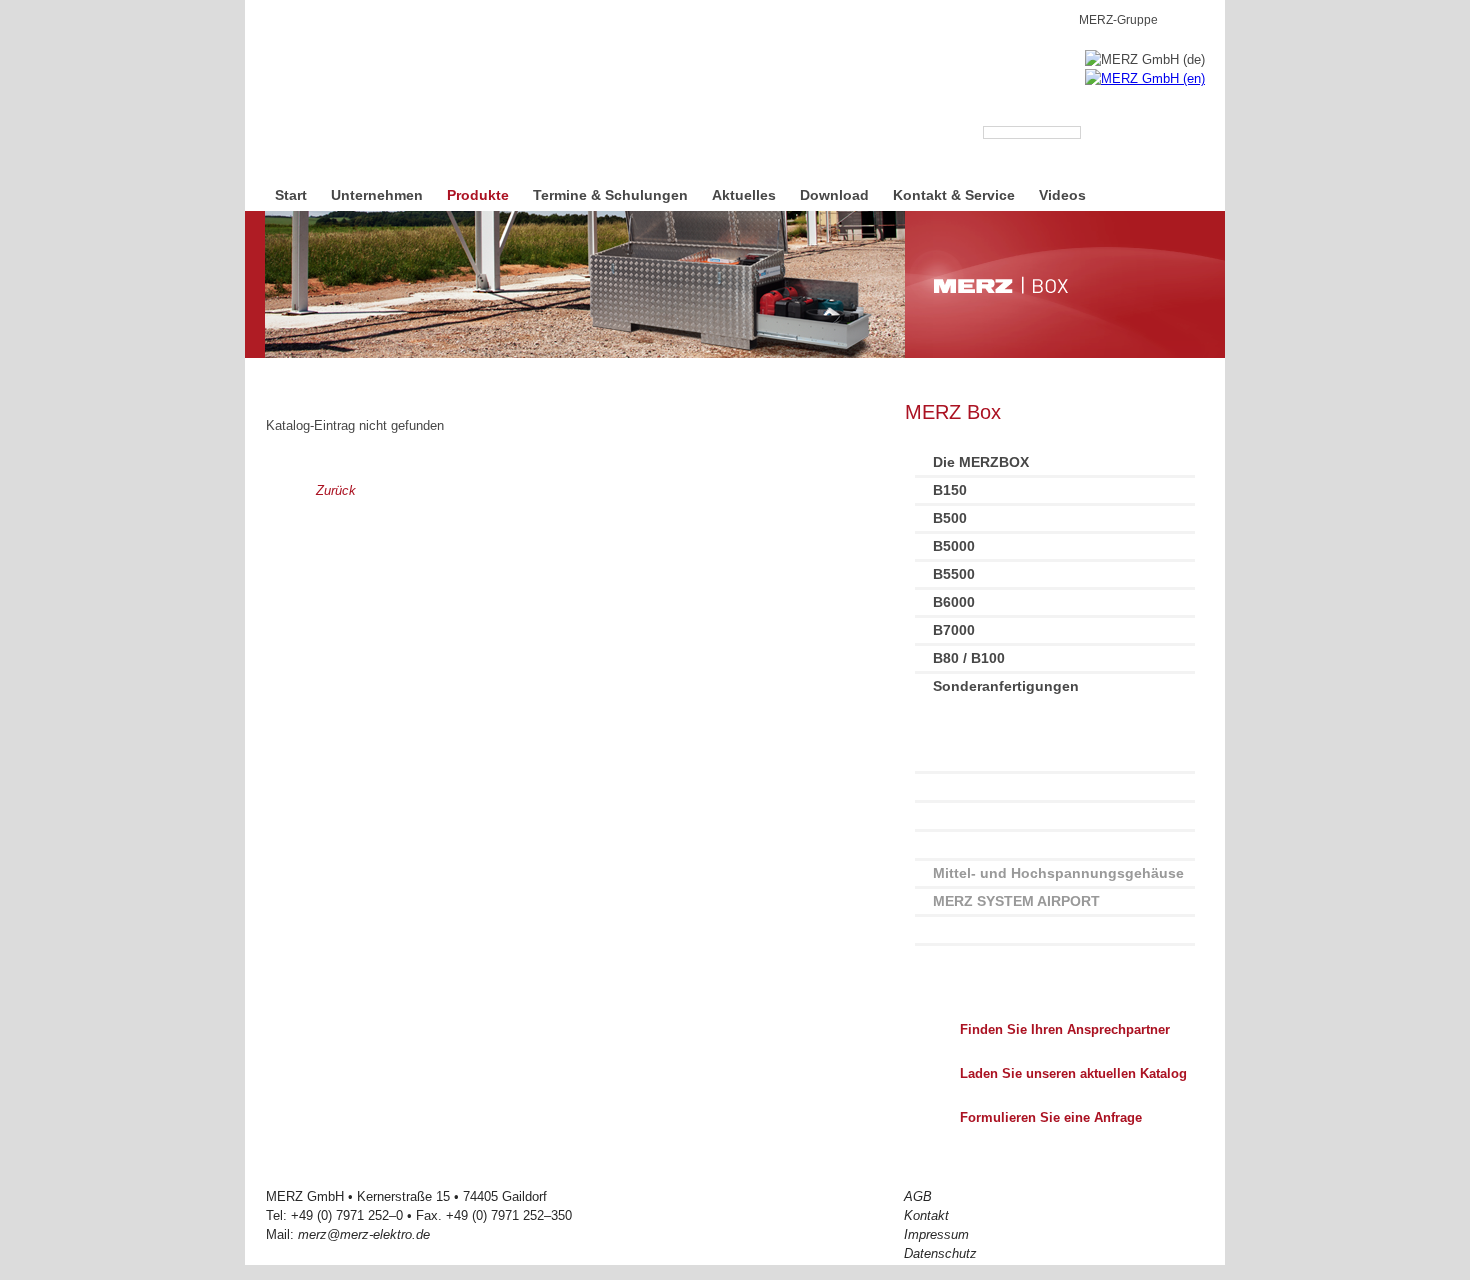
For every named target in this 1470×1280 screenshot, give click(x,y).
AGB (918, 1196)
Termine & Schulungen (610, 195)
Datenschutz (940, 1253)
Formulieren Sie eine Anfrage (1051, 1117)
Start (291, 195)
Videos (1062, 195)
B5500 (954, 574)
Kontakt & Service (954, 195)
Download (834, 195)
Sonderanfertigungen (1006, 686)
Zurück (336, 490)
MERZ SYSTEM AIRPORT (1016, 901)
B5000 (954, 546)
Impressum (936, 1234)
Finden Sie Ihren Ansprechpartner (1065, 1029)
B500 (950, 518)
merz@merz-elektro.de (364, 1234)
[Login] (1197, 18)
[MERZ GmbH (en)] (1145, 78)
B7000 (954, 630)
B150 (950, 490)
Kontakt (926, 1215)
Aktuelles (744, 195)
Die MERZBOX (981, 462)
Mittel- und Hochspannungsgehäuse (1058, 873)
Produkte (478, 195)
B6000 (954, 602)
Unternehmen (377, 195)
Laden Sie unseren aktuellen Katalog (1073, 1073)
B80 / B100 (969, 658)
